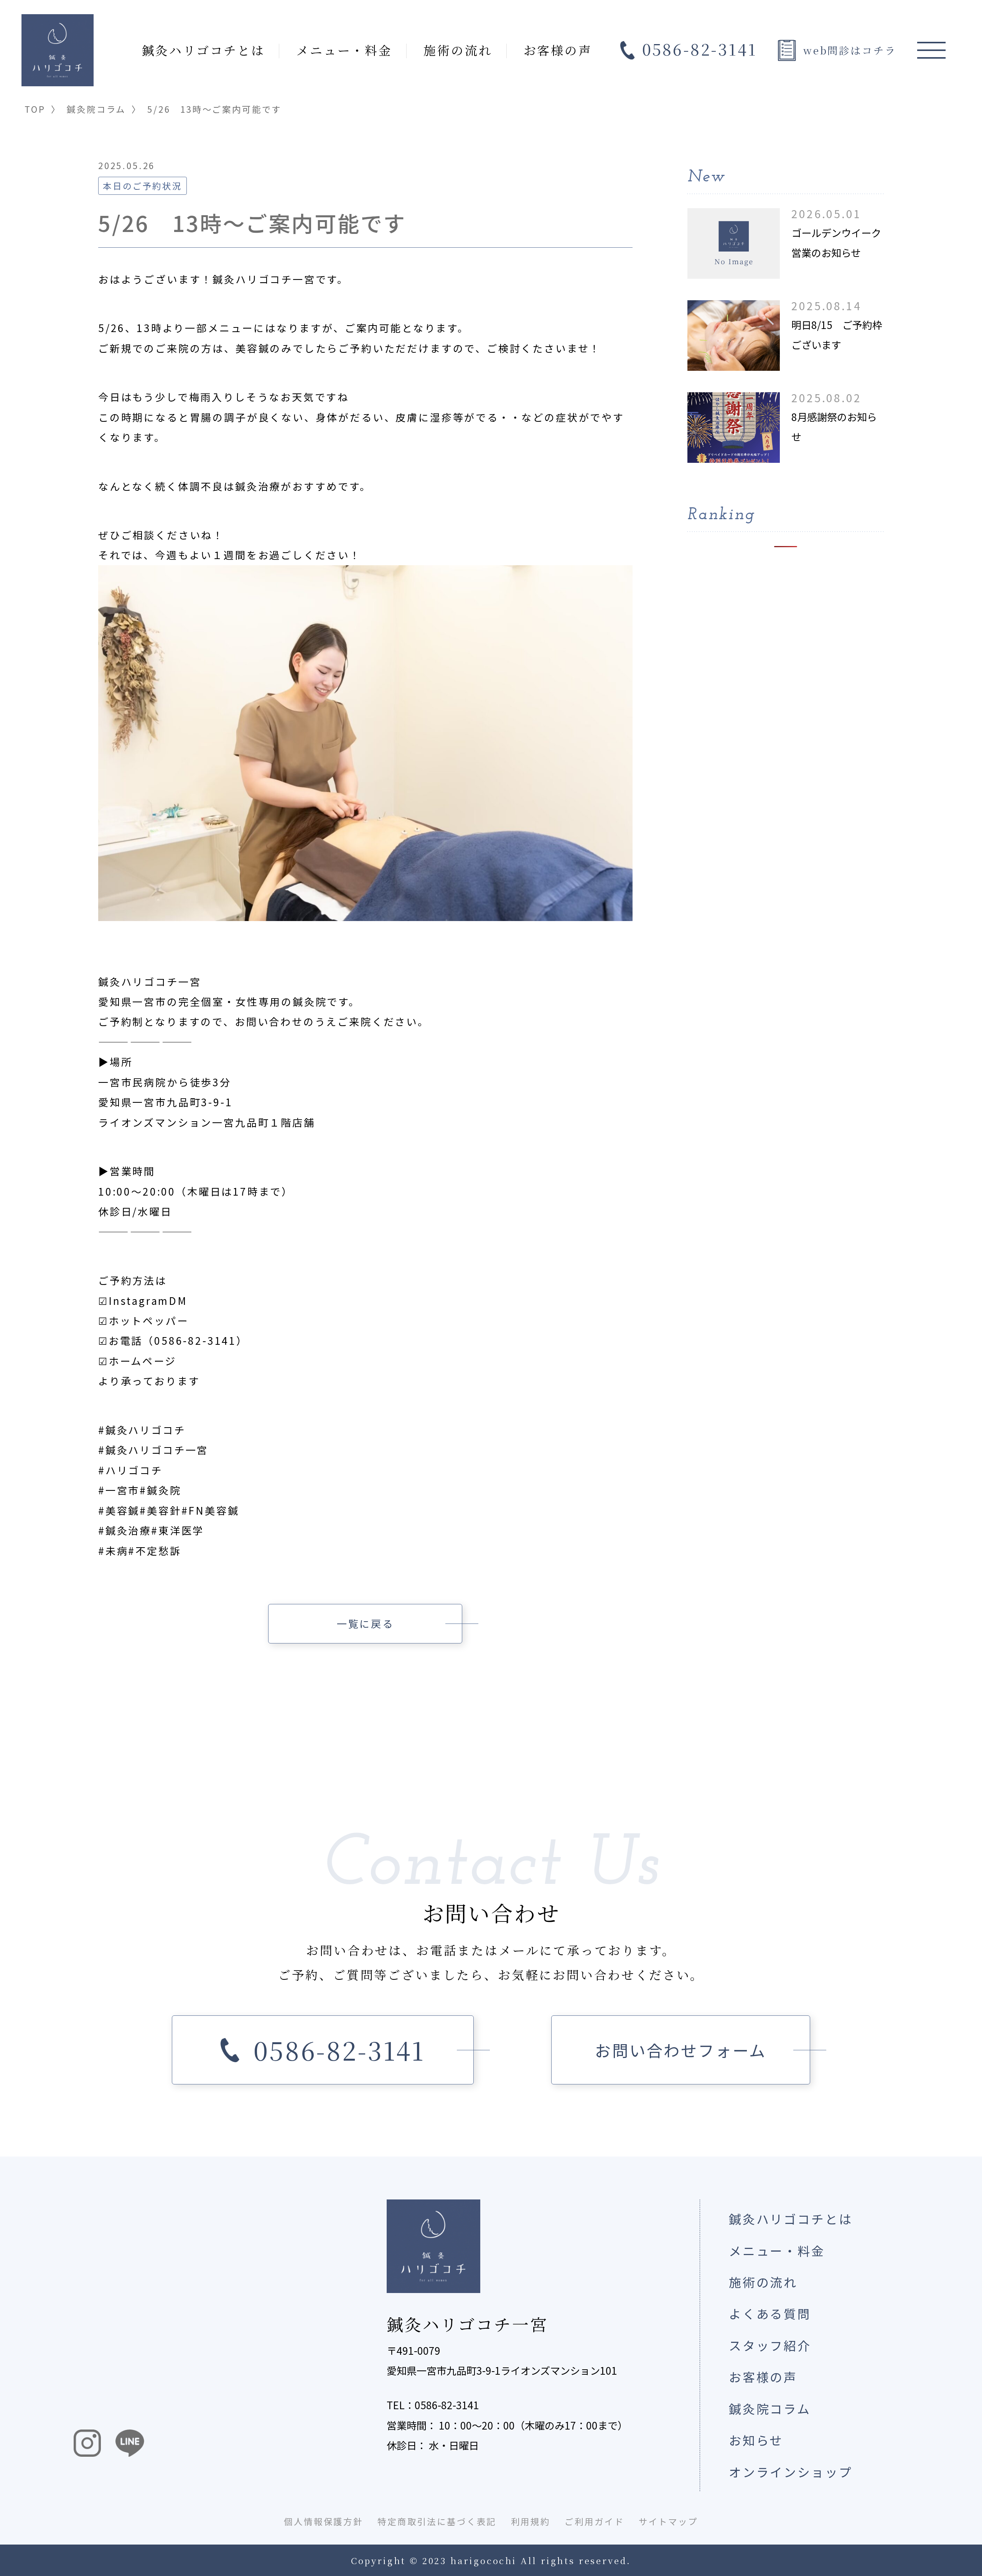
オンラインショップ (791, 2472)
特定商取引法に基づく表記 (437, 2521)
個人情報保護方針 (324, 2521)
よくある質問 (770, 2313)
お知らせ (756, 2440)
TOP (35, 109)
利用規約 (531, 2521)
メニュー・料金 (344, 50)
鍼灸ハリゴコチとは (203, 50)
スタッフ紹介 (770, 2345)
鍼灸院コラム (96, 109)
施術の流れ (458, 50)
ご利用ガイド (594, 2521)
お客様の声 (558, 50)
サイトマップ (668, 2521)
